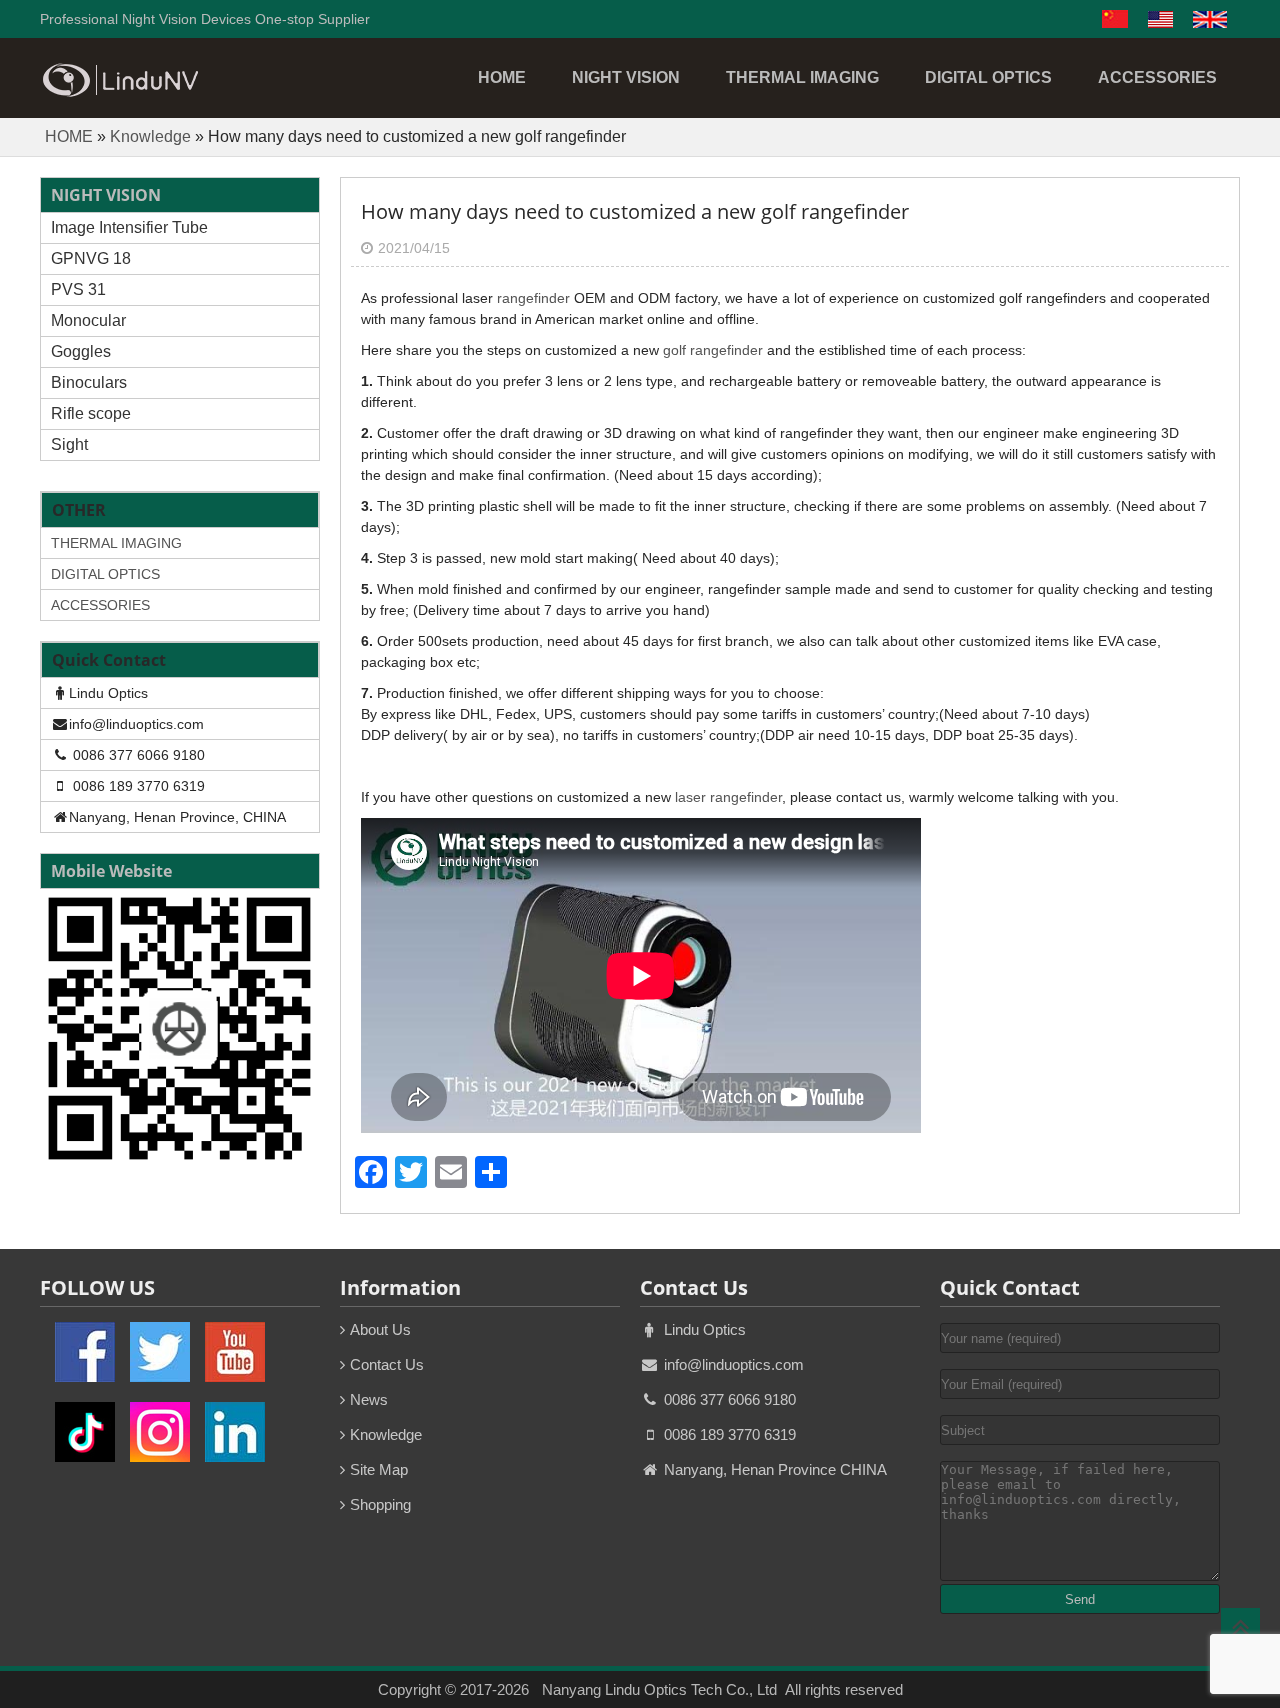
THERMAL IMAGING (802, 77)
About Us (380, 1329)
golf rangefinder (713, 350)
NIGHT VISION (626, 77)
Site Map (379, 1469)
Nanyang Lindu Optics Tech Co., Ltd (659, 1689)
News (369, 1399)
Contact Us (387, 1364)
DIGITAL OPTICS (988, 77)
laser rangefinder (728, 797)
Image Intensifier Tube (129, 227)
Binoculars (89, 382)
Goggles (81, 351)
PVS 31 (78, 289)
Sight (69, 444)
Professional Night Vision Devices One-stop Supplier (205, 19)
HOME (502, 77)
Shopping (380, 1504)
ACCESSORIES (1157, 77)
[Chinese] (1115, 23)
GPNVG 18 (91, 258)
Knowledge (150, 136)
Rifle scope (91, 413)
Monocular (88, 320)
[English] (1160, 23)
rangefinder (533, 298)
